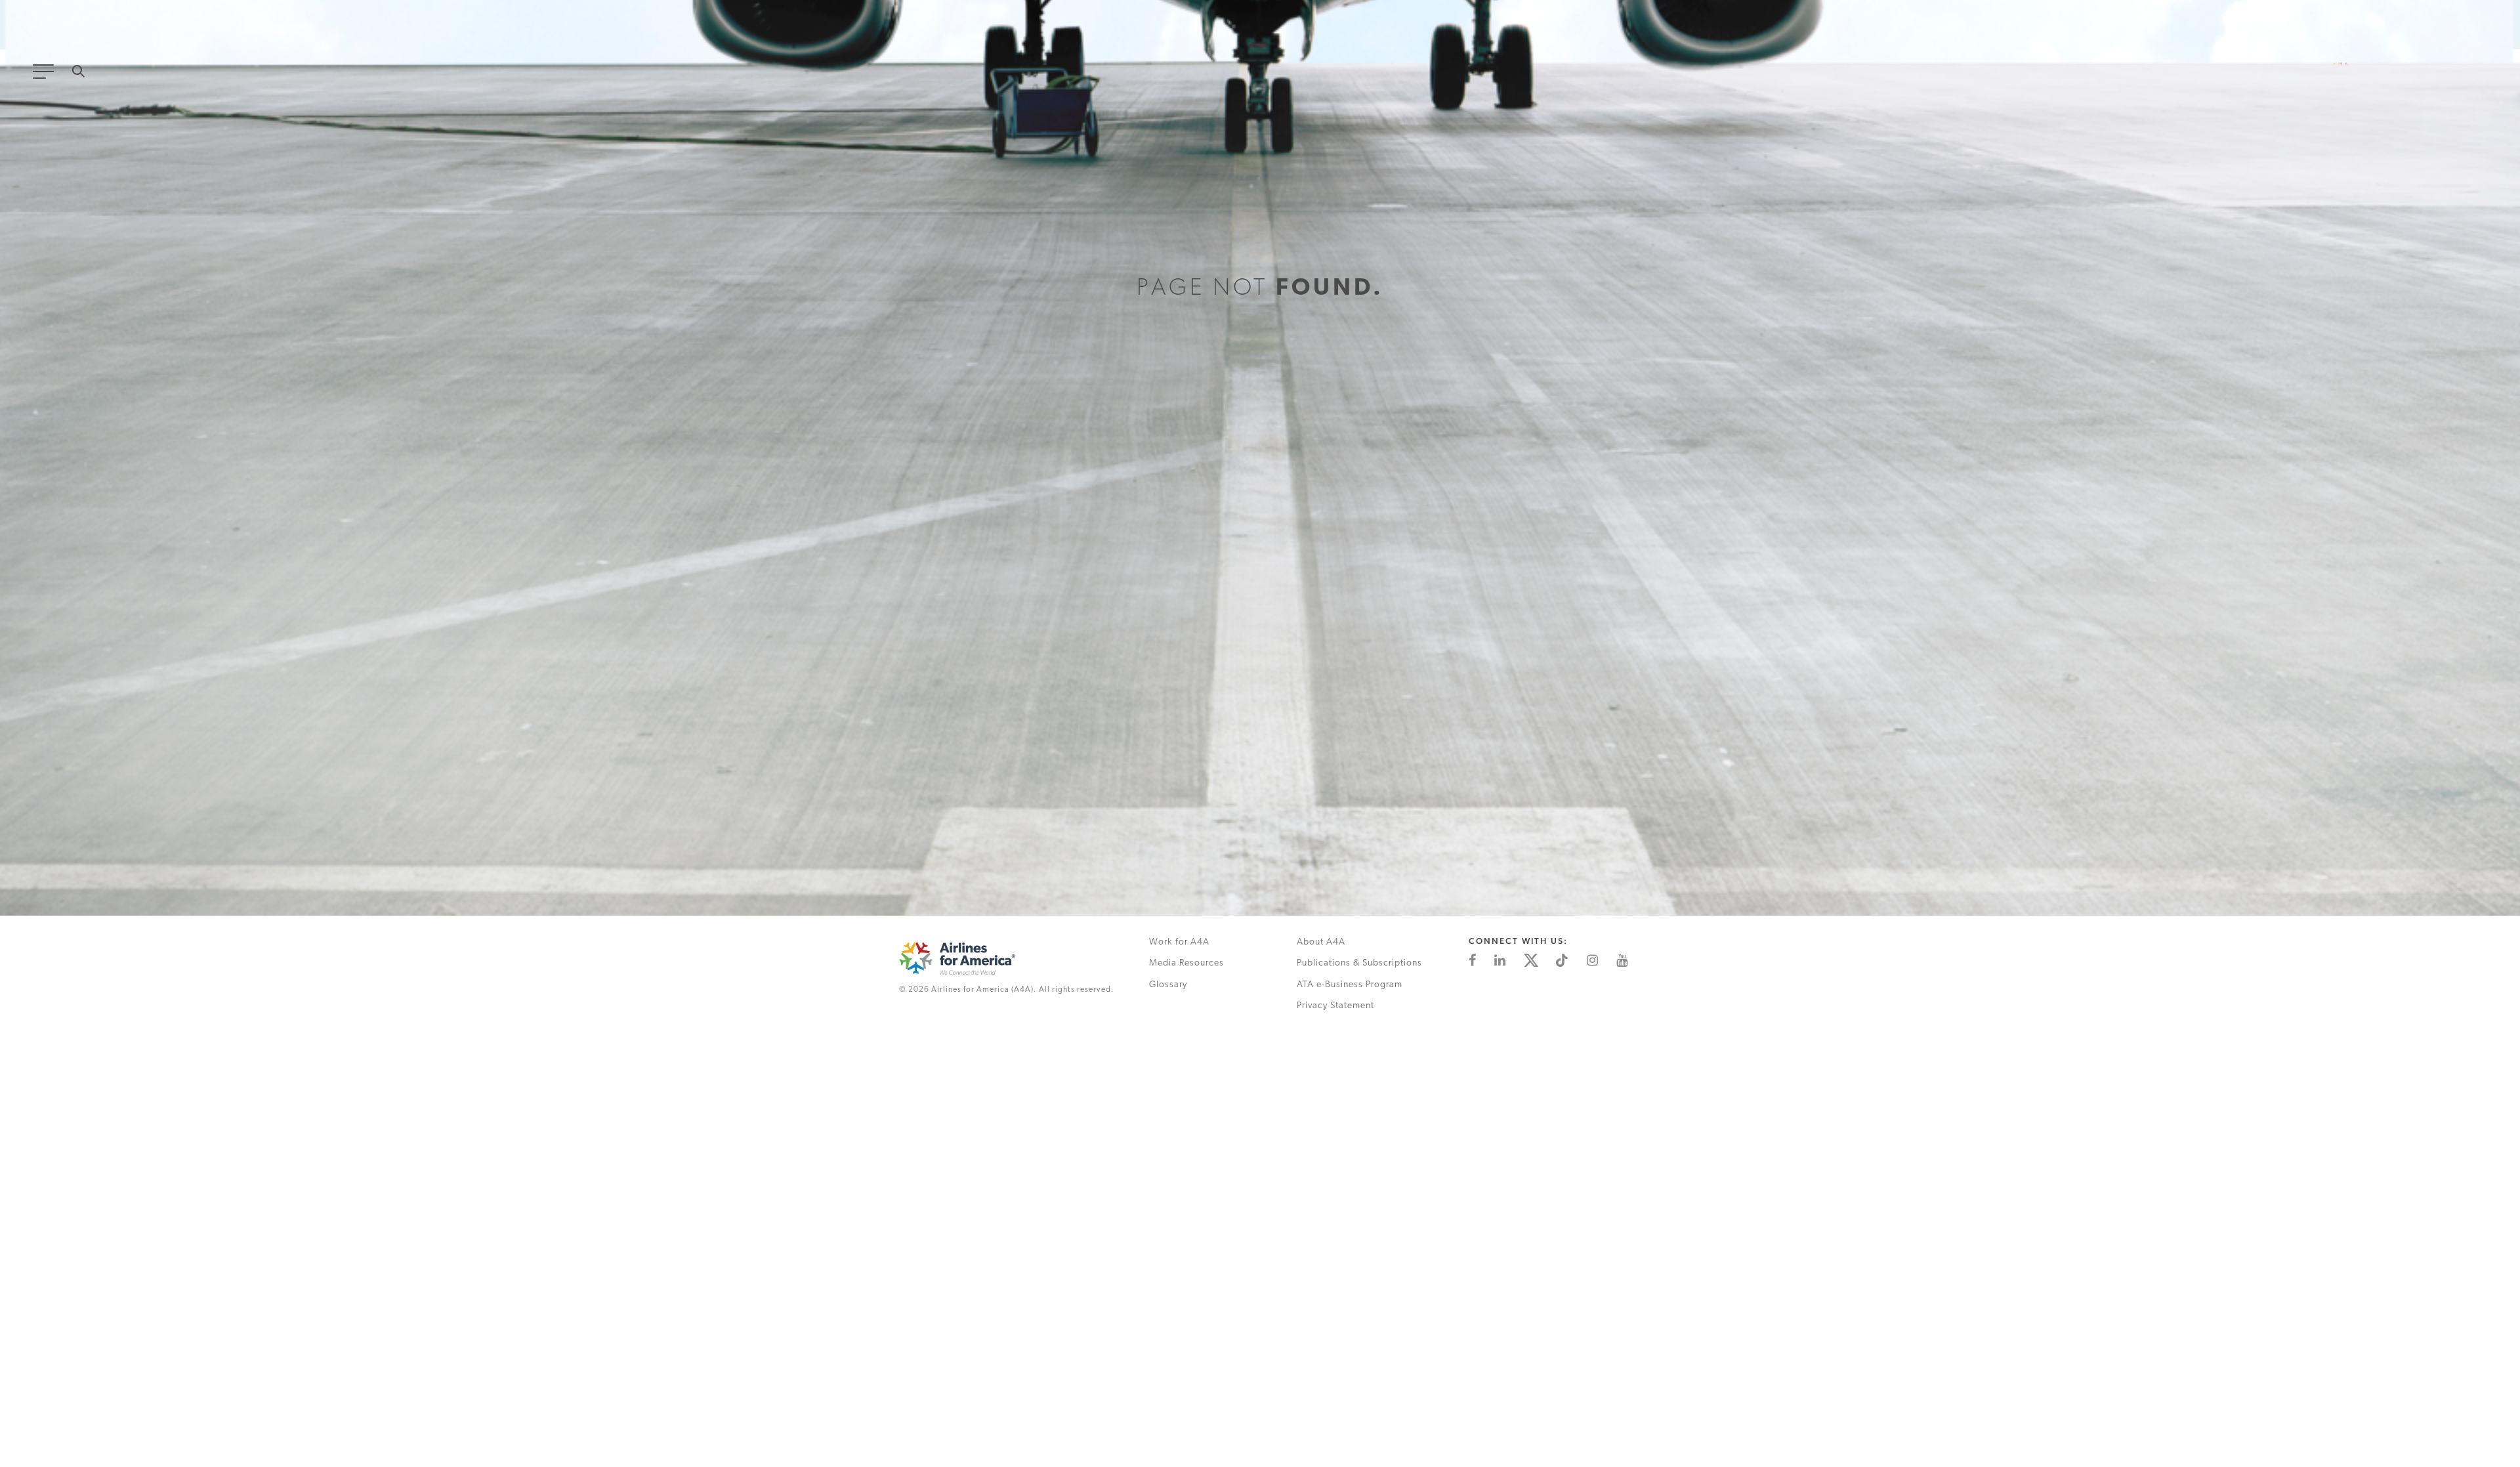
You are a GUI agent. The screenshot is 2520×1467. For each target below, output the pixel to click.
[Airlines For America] (1010, 958)
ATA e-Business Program (1350, 985)
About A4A (1321, 942)
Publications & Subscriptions (1359, 963)
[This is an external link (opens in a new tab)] (1472, 960)
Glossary (1168, 985)
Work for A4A (1179, 942)
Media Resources (1186, 963)
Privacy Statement (1335, 1006)
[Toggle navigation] (46, 75)
